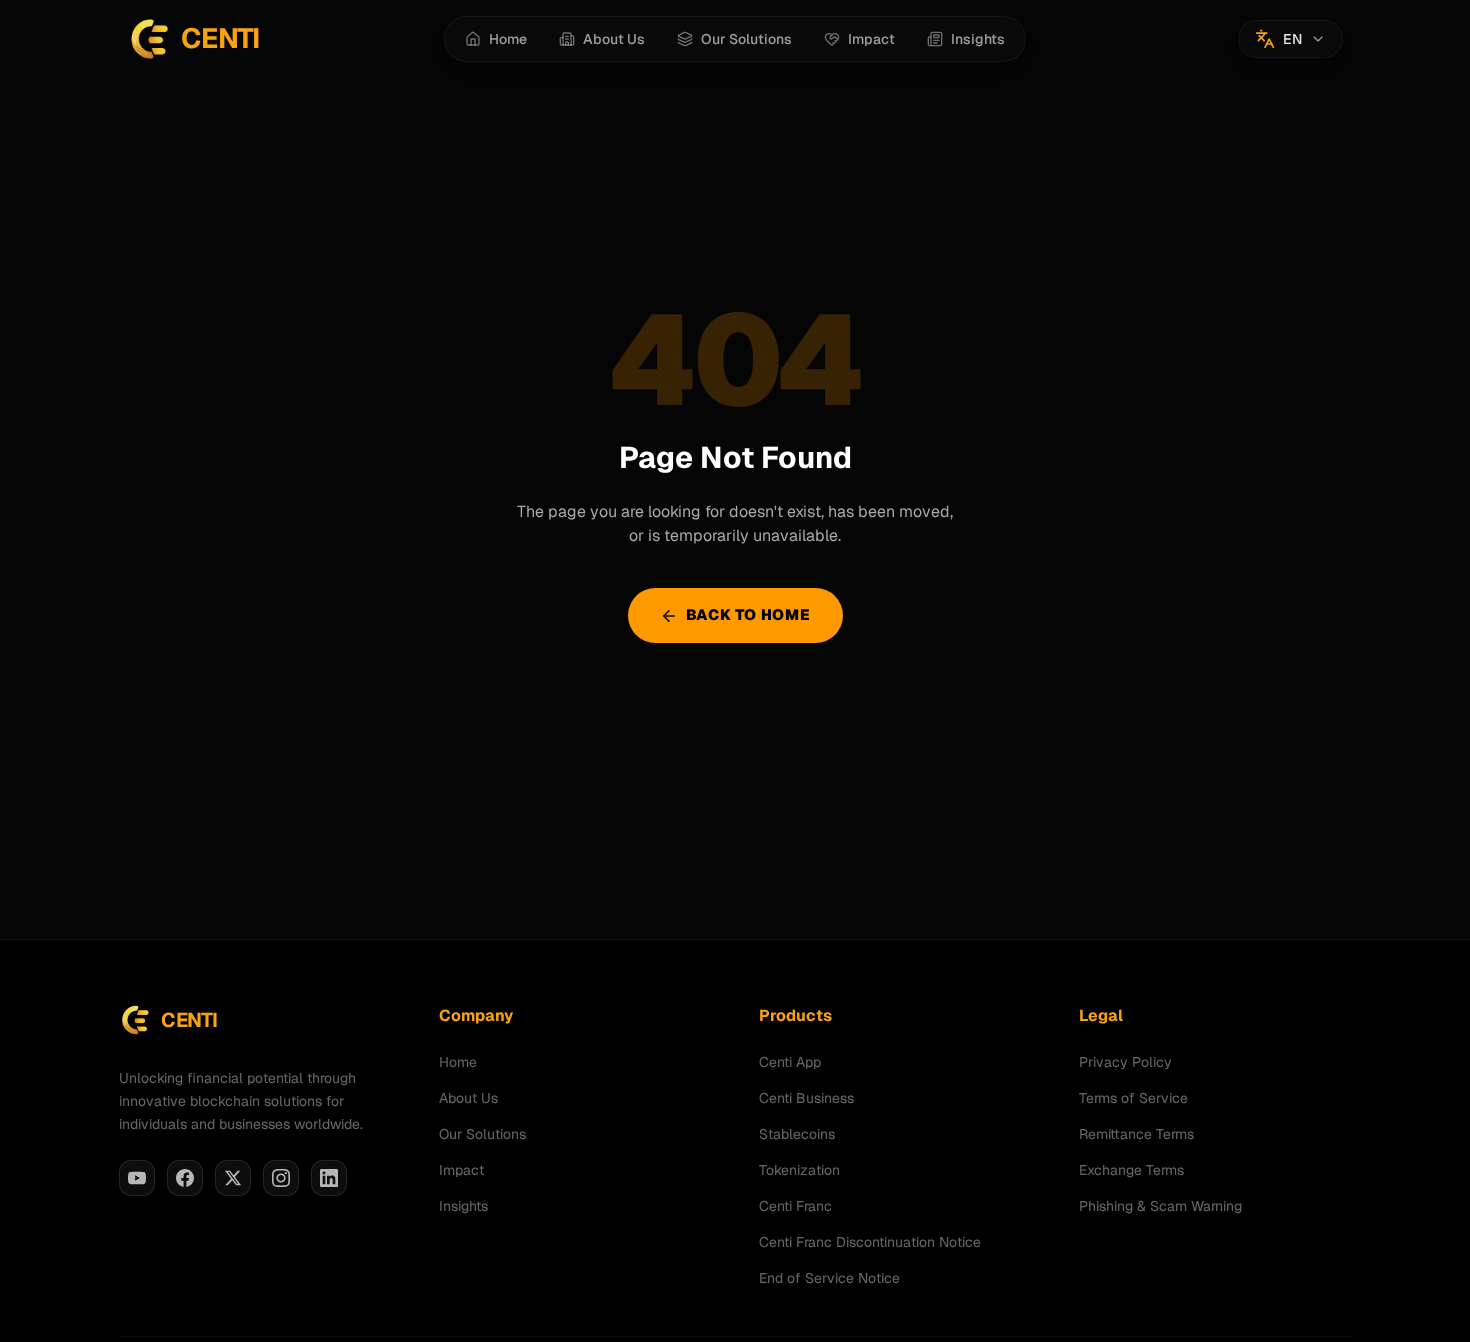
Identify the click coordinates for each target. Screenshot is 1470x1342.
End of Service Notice (829, 1278)
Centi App (790, 1062)
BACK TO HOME (748, 614)
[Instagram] (281, 1178)
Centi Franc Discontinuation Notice (870, 1242)
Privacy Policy (1125, 1062)
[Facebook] (185, 1178)
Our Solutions (482, 1134)
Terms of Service (1133, 1098)
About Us (468, 1098)
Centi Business (806, 1098)
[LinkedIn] (329, 1178)
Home (458, 1062)
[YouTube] (137, 1178)
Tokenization (799, 1170)
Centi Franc (795, 1206)
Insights (463, 1206)
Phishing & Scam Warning (1160, 1206)
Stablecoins (797, 1134)
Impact (461, 1170)
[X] (233, 1178)
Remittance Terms (1136, 1134)
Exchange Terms (1131, 1170)
